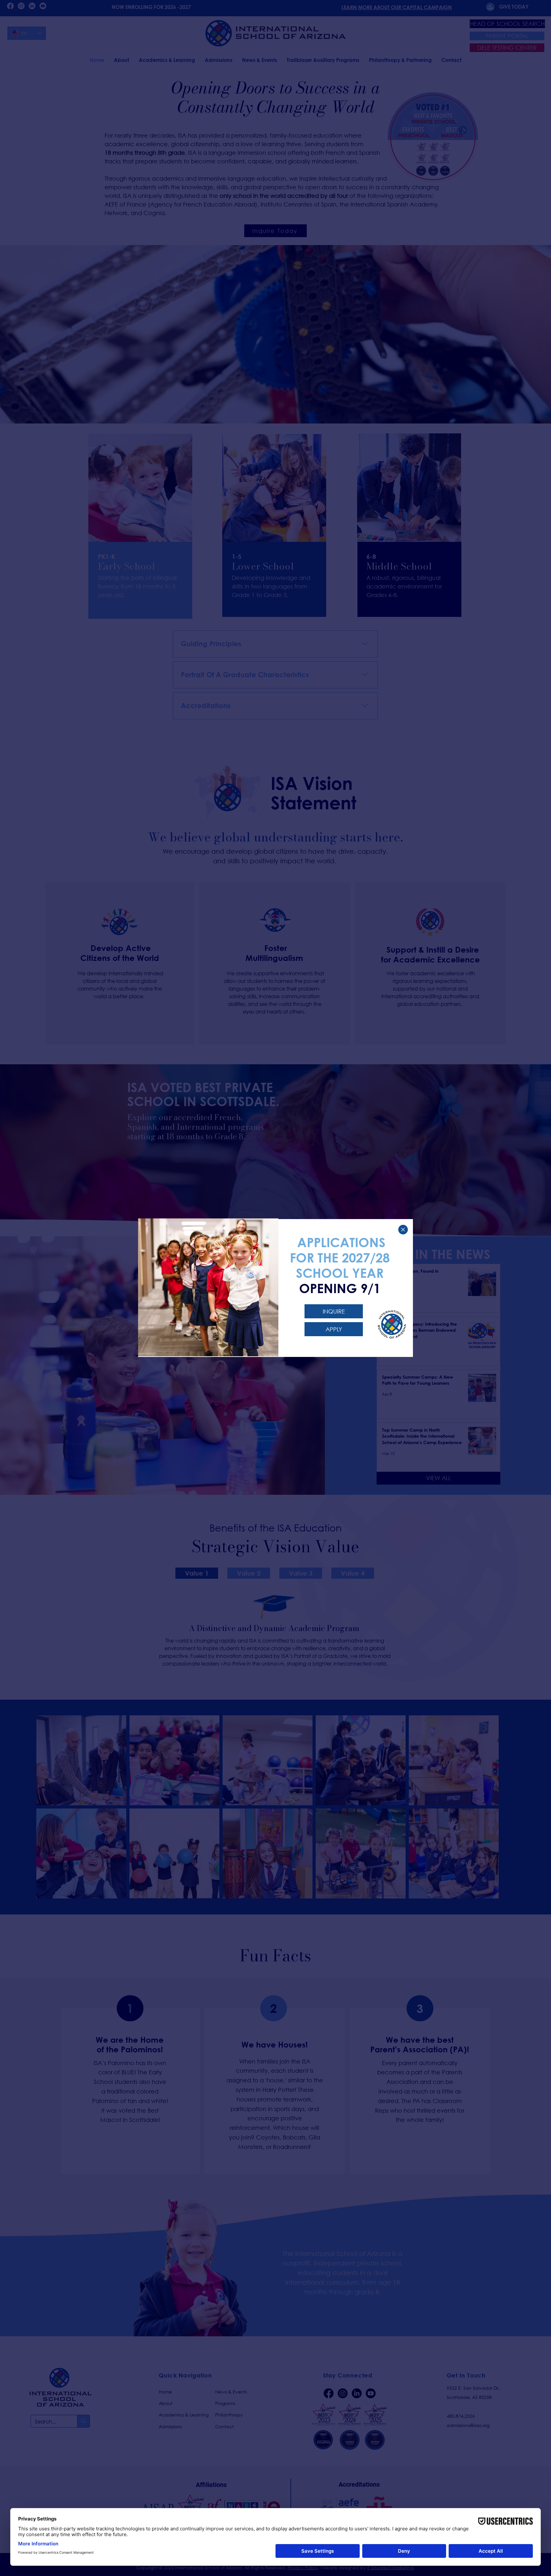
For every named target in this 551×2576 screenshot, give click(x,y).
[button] (403, 1230)
